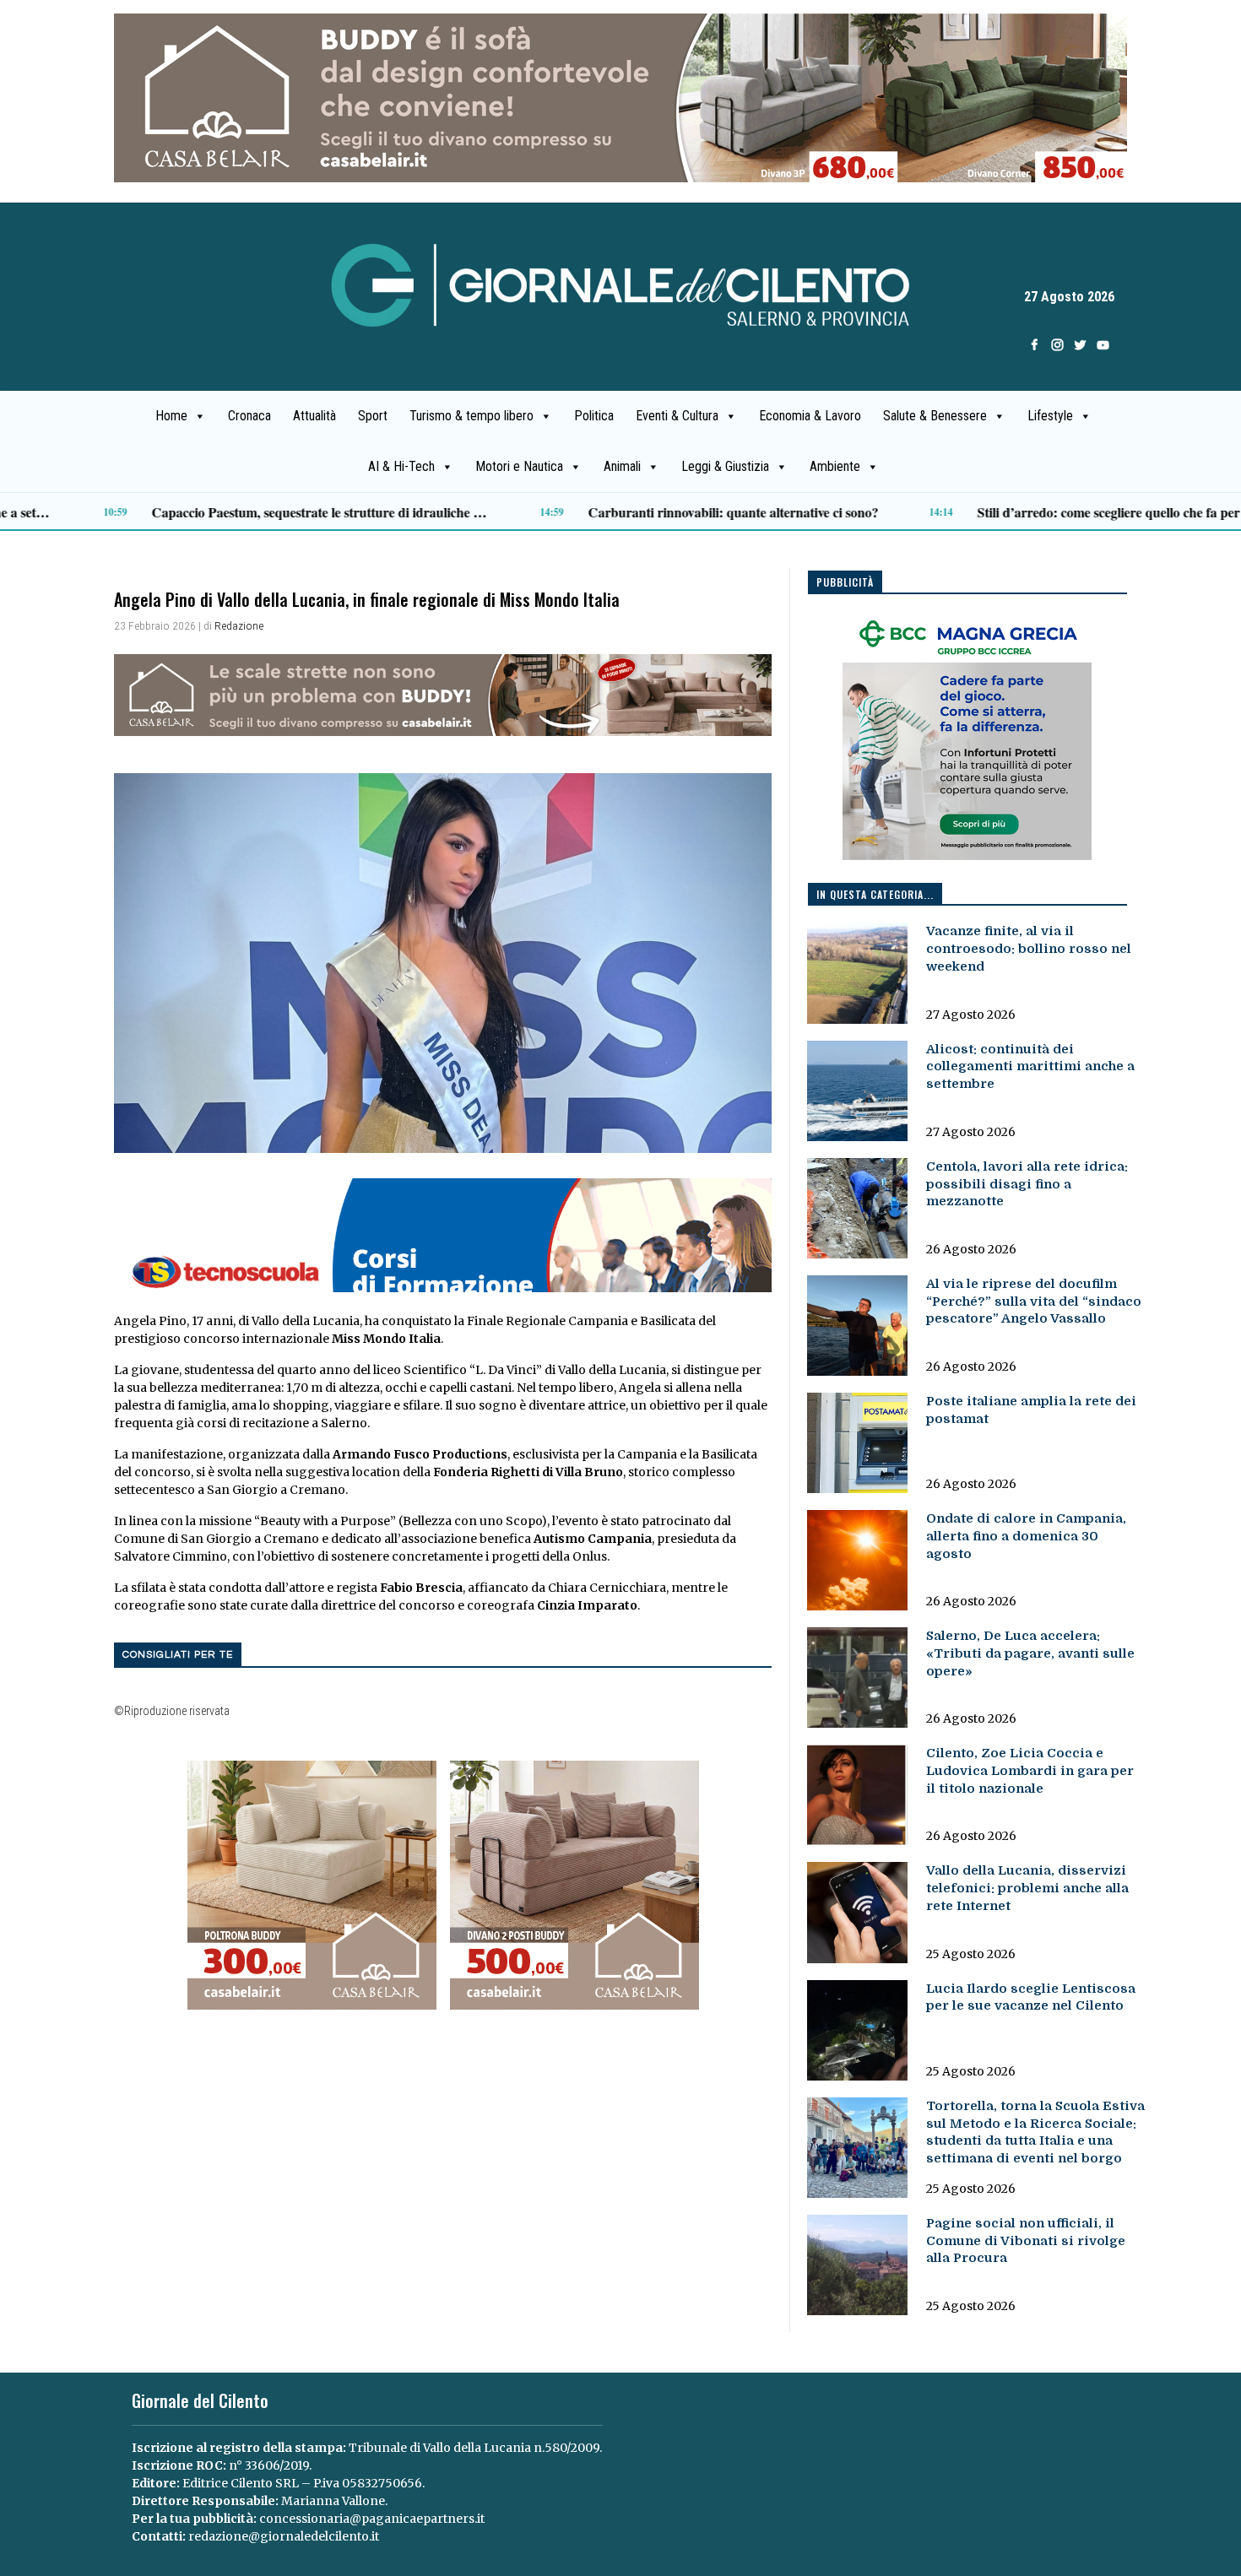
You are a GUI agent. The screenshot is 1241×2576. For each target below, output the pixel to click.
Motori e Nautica (519, 466)
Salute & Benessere (935, 416)
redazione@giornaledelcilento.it (284, 2536)
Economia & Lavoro (810, 416)
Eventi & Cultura (677, 416)
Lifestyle (1050, 416)
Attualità (314, 416)
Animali (622, 466)
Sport (373, 416)
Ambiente (835, 466)
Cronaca (249, 416)
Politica (594, 416)
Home (171, 416)
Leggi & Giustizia (725, 466)
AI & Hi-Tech (401, 466)
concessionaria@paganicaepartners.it (372, 2519)
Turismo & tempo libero (471, 416)
